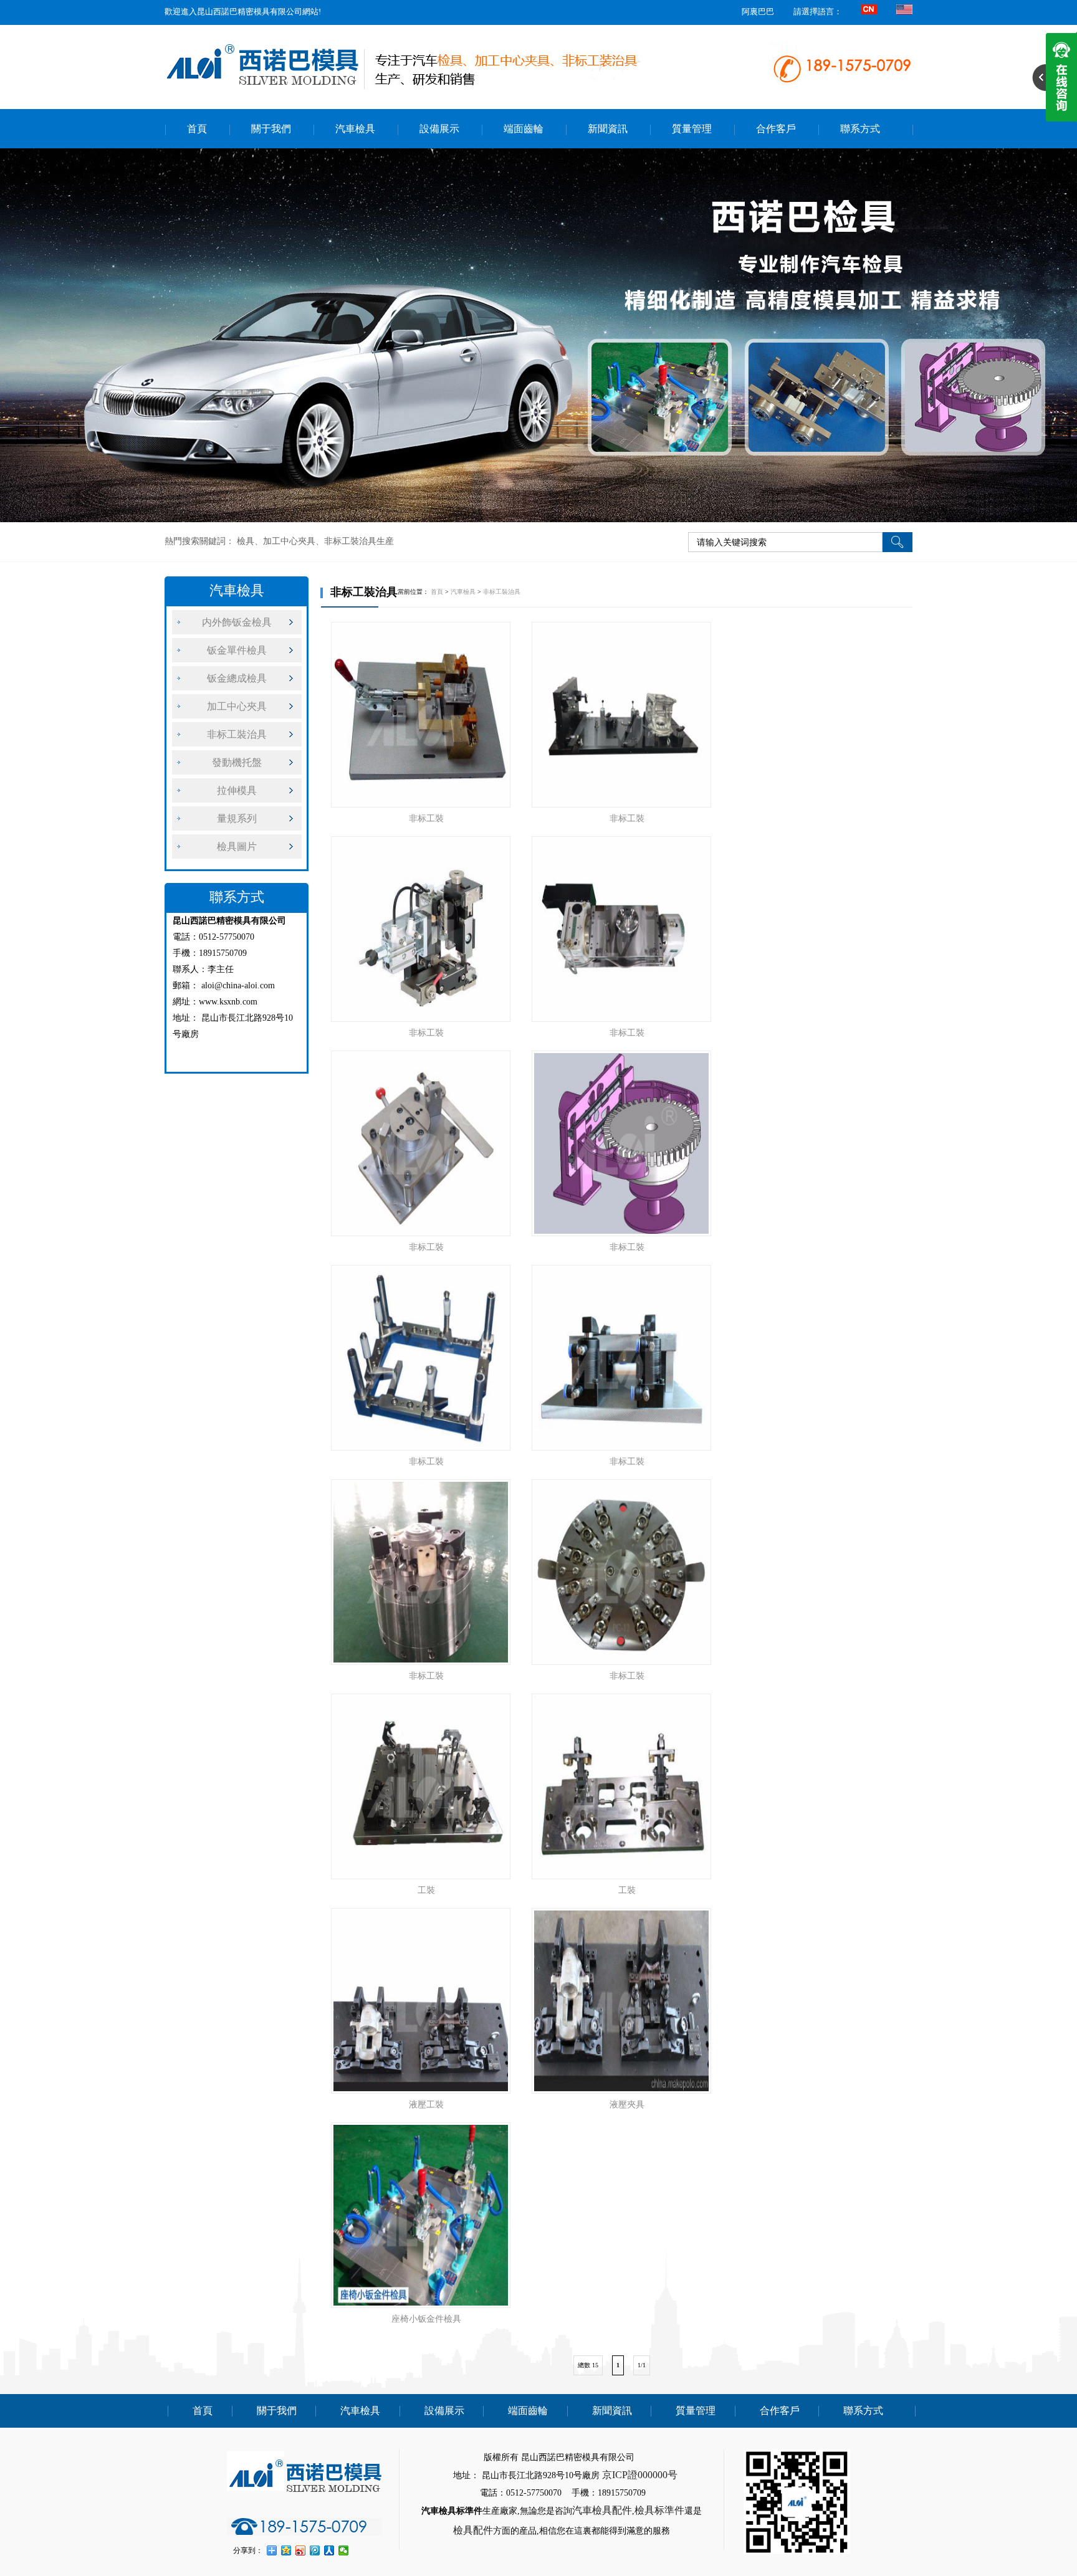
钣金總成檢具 (237, 678)
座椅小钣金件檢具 (426, 2319)
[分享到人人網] (329, 2550)
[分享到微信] (344, 2550)
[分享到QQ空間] (286, 2550)
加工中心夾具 (237, 706)
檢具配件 (473, 2530)
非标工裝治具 (237, 734)
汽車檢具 (355, 129)
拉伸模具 (237, 790)
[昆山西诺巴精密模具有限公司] (538, 335)
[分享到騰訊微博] (315, 2550)
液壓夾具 (627, 2105)
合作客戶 (776, 129)
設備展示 (439, 129)
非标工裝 (426, 818)
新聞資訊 (608, 129)
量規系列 (237, 818)
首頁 (197, 129)
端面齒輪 (524, 129)
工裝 (426, 1890)
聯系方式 (860, 129)
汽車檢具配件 (602, 2510)
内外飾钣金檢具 (237, 622)
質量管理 (692, 129)
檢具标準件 (659, 2510)
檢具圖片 (237, 847)
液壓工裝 (426, 2105)
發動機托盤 (237, 762)
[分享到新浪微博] (301, 2550)
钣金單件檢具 (237, 650)
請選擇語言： (818, 12)
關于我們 (271, 129)
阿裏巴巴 (758, 12)
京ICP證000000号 (640, 2475)
